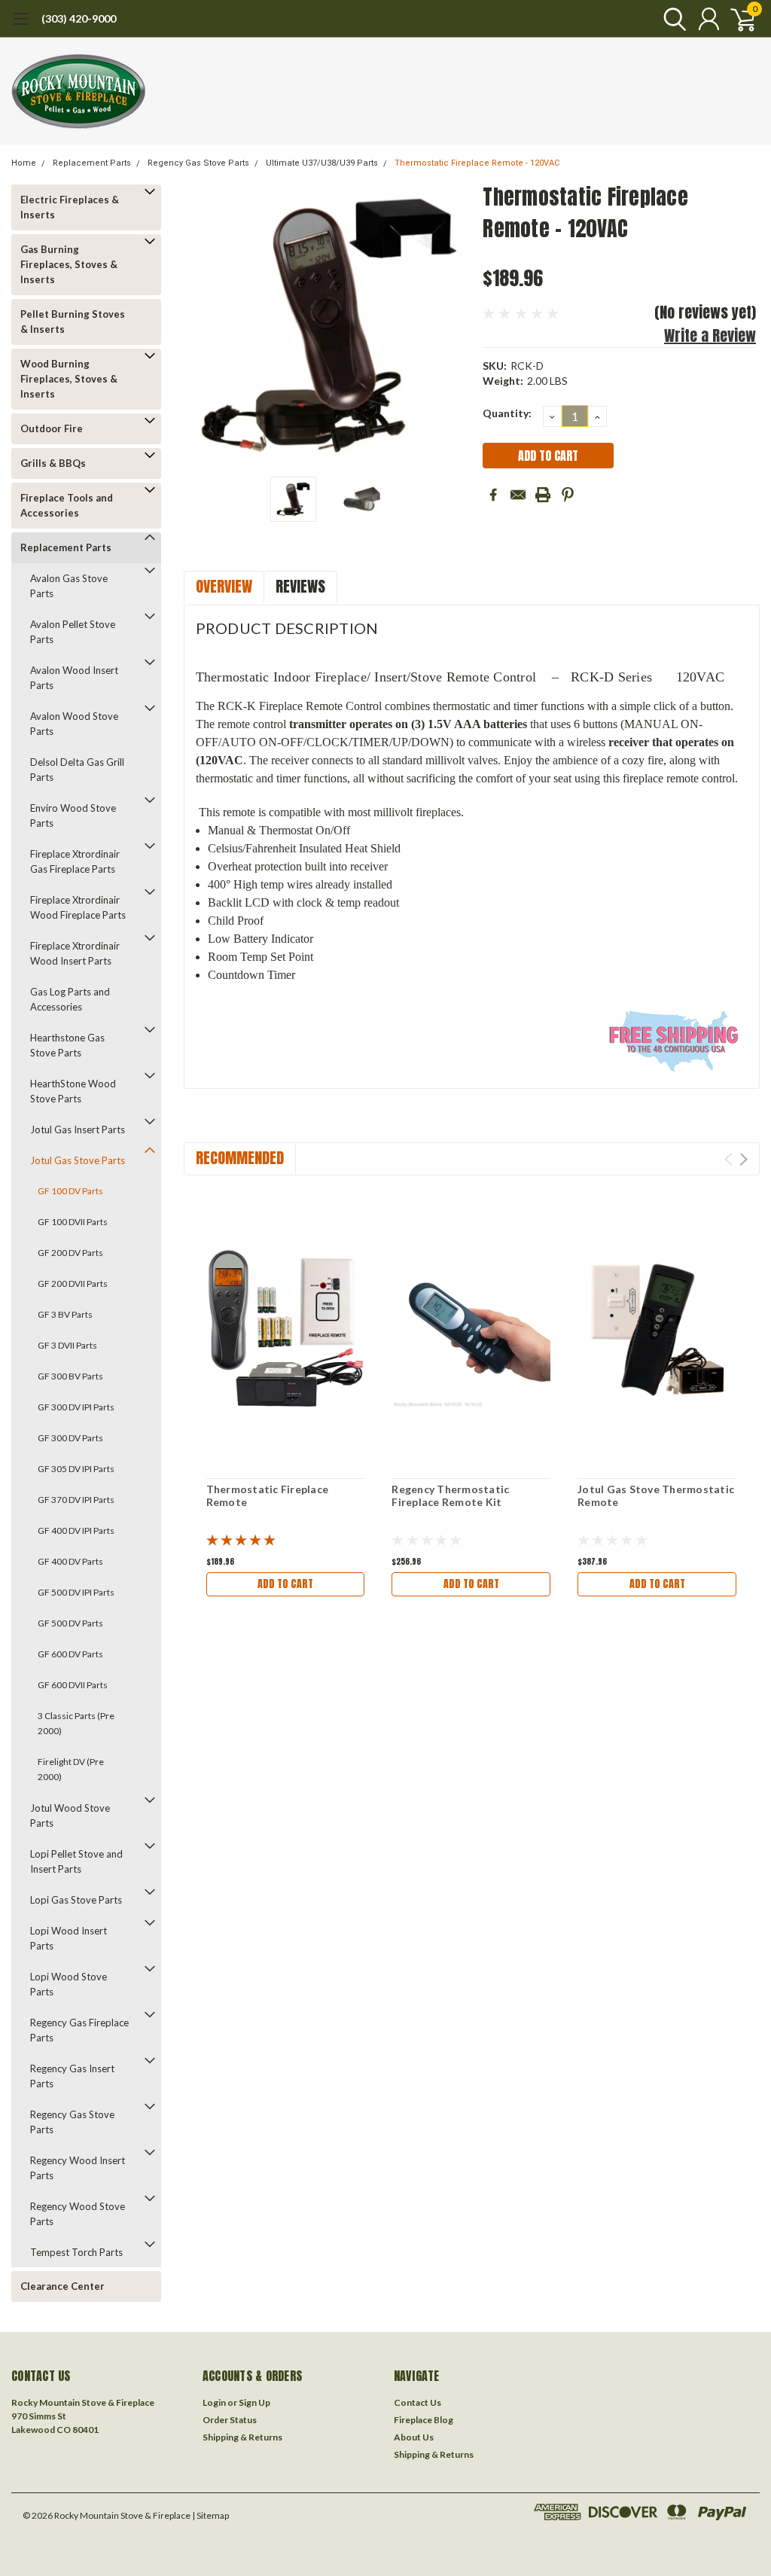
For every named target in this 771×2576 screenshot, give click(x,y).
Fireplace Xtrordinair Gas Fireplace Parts (75, 861)
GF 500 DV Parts (70, 1623)
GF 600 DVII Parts (73, 1685)
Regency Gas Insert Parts (72, 2076)
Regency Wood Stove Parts (78, 2214)
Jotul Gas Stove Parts (78, 1160)
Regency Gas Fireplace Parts (79, 2030)
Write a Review (710, 335)
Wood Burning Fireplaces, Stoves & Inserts (69, 379)
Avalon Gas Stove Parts (69, 586)
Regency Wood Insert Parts (78, 2168)
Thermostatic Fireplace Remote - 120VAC (477, 163)
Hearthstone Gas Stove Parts (67, 1045)
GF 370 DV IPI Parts (76, 1500)
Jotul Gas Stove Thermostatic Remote (656, 1496)
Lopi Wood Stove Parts (69, 1984)
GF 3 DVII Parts (67, 1345)
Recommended (240, 1158)
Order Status (230, 2420)
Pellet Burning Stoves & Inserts (73, 322)
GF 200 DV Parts (70, 1253)
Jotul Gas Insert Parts (78, 1129)
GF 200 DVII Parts (73, 1283)
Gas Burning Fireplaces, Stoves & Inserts (69, 264)
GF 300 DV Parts (70, 1438)
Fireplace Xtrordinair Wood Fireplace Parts (78, 907)
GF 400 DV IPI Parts (76, 1530)
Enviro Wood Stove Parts (73, 815)
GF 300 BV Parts (70, 1376)
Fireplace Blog (424, 2420)
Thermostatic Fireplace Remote (268, 1496)
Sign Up (254, 2402)
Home (24, 163)
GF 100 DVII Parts (73, 1222)
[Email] (518, 495)
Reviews (300, 586)
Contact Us (417, 2402)
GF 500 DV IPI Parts (76, 1592)
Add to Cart (285, 1584)
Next (453, 325)
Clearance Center (62, 2286)
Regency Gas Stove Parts (198, 163)
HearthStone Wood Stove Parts (73, 1091)
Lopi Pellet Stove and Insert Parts (76, 1861)
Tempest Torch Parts (76, 2252)
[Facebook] (493, 495)
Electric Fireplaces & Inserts (70, 207)
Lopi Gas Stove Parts (76, 1900)
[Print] (543, 495)
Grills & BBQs (53, 463)
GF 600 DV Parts (70, 1654)
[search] (671, 19)
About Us (414, 2437)
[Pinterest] (568, 495)
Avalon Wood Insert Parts (74, 678)
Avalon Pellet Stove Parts (73, 632)
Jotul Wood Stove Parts (70, 1815)
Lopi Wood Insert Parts (69, 1938)
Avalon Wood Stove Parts (74, 724)
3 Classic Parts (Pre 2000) (76, 1723)
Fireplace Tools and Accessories (67, 505)
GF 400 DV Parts (70, 1561)
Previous (203, 325)
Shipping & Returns (242, 2437)
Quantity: (507, 413)
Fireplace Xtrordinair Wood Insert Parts (75, 953)
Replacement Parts (92, 163)
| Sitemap (210, 2515)
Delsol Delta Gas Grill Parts (77, 770)
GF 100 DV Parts (70, 1191)
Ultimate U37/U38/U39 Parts (322, 163)
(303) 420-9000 (79, 18)
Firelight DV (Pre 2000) (71, 1769)
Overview (224, 586)
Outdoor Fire (52, 428)
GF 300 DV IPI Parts (76, 1407)
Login (214, 2402)
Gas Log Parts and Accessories (70, 999)
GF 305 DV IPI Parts (76, 1469)
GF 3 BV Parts (65, 1314)
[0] (737, 19)
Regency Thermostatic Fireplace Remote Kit (450, 1496)
